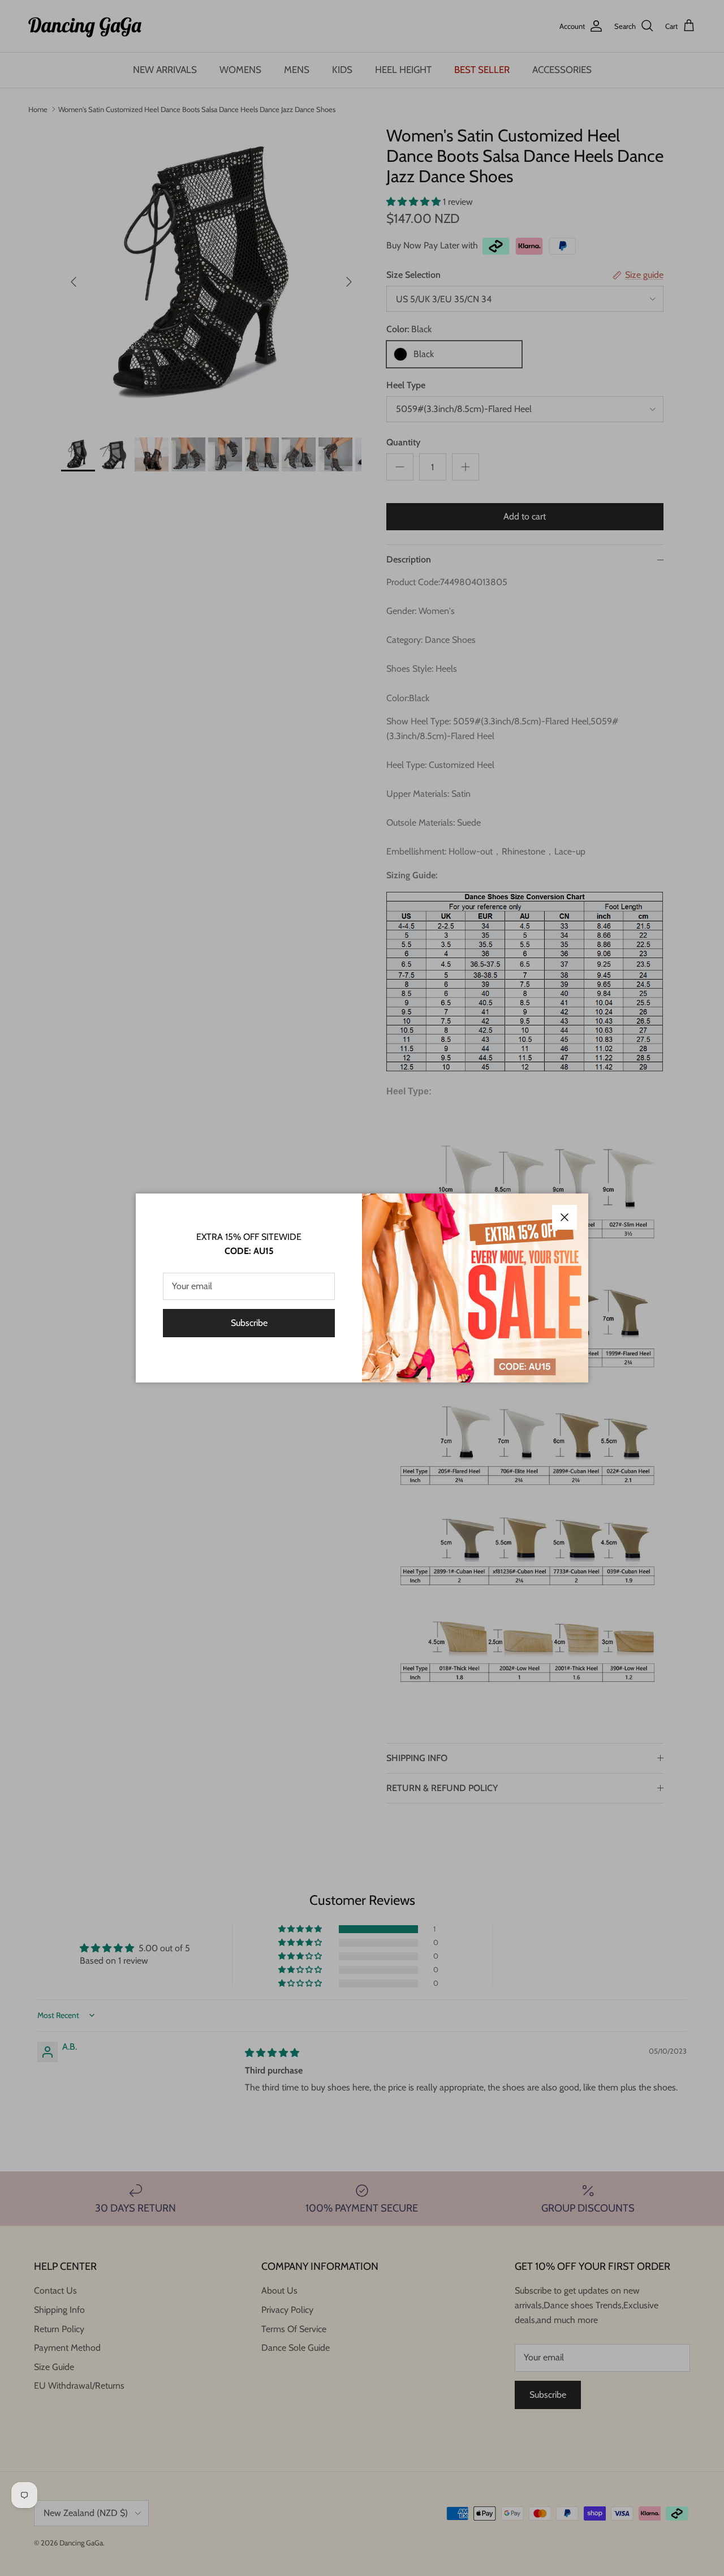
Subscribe (249, 1323)
